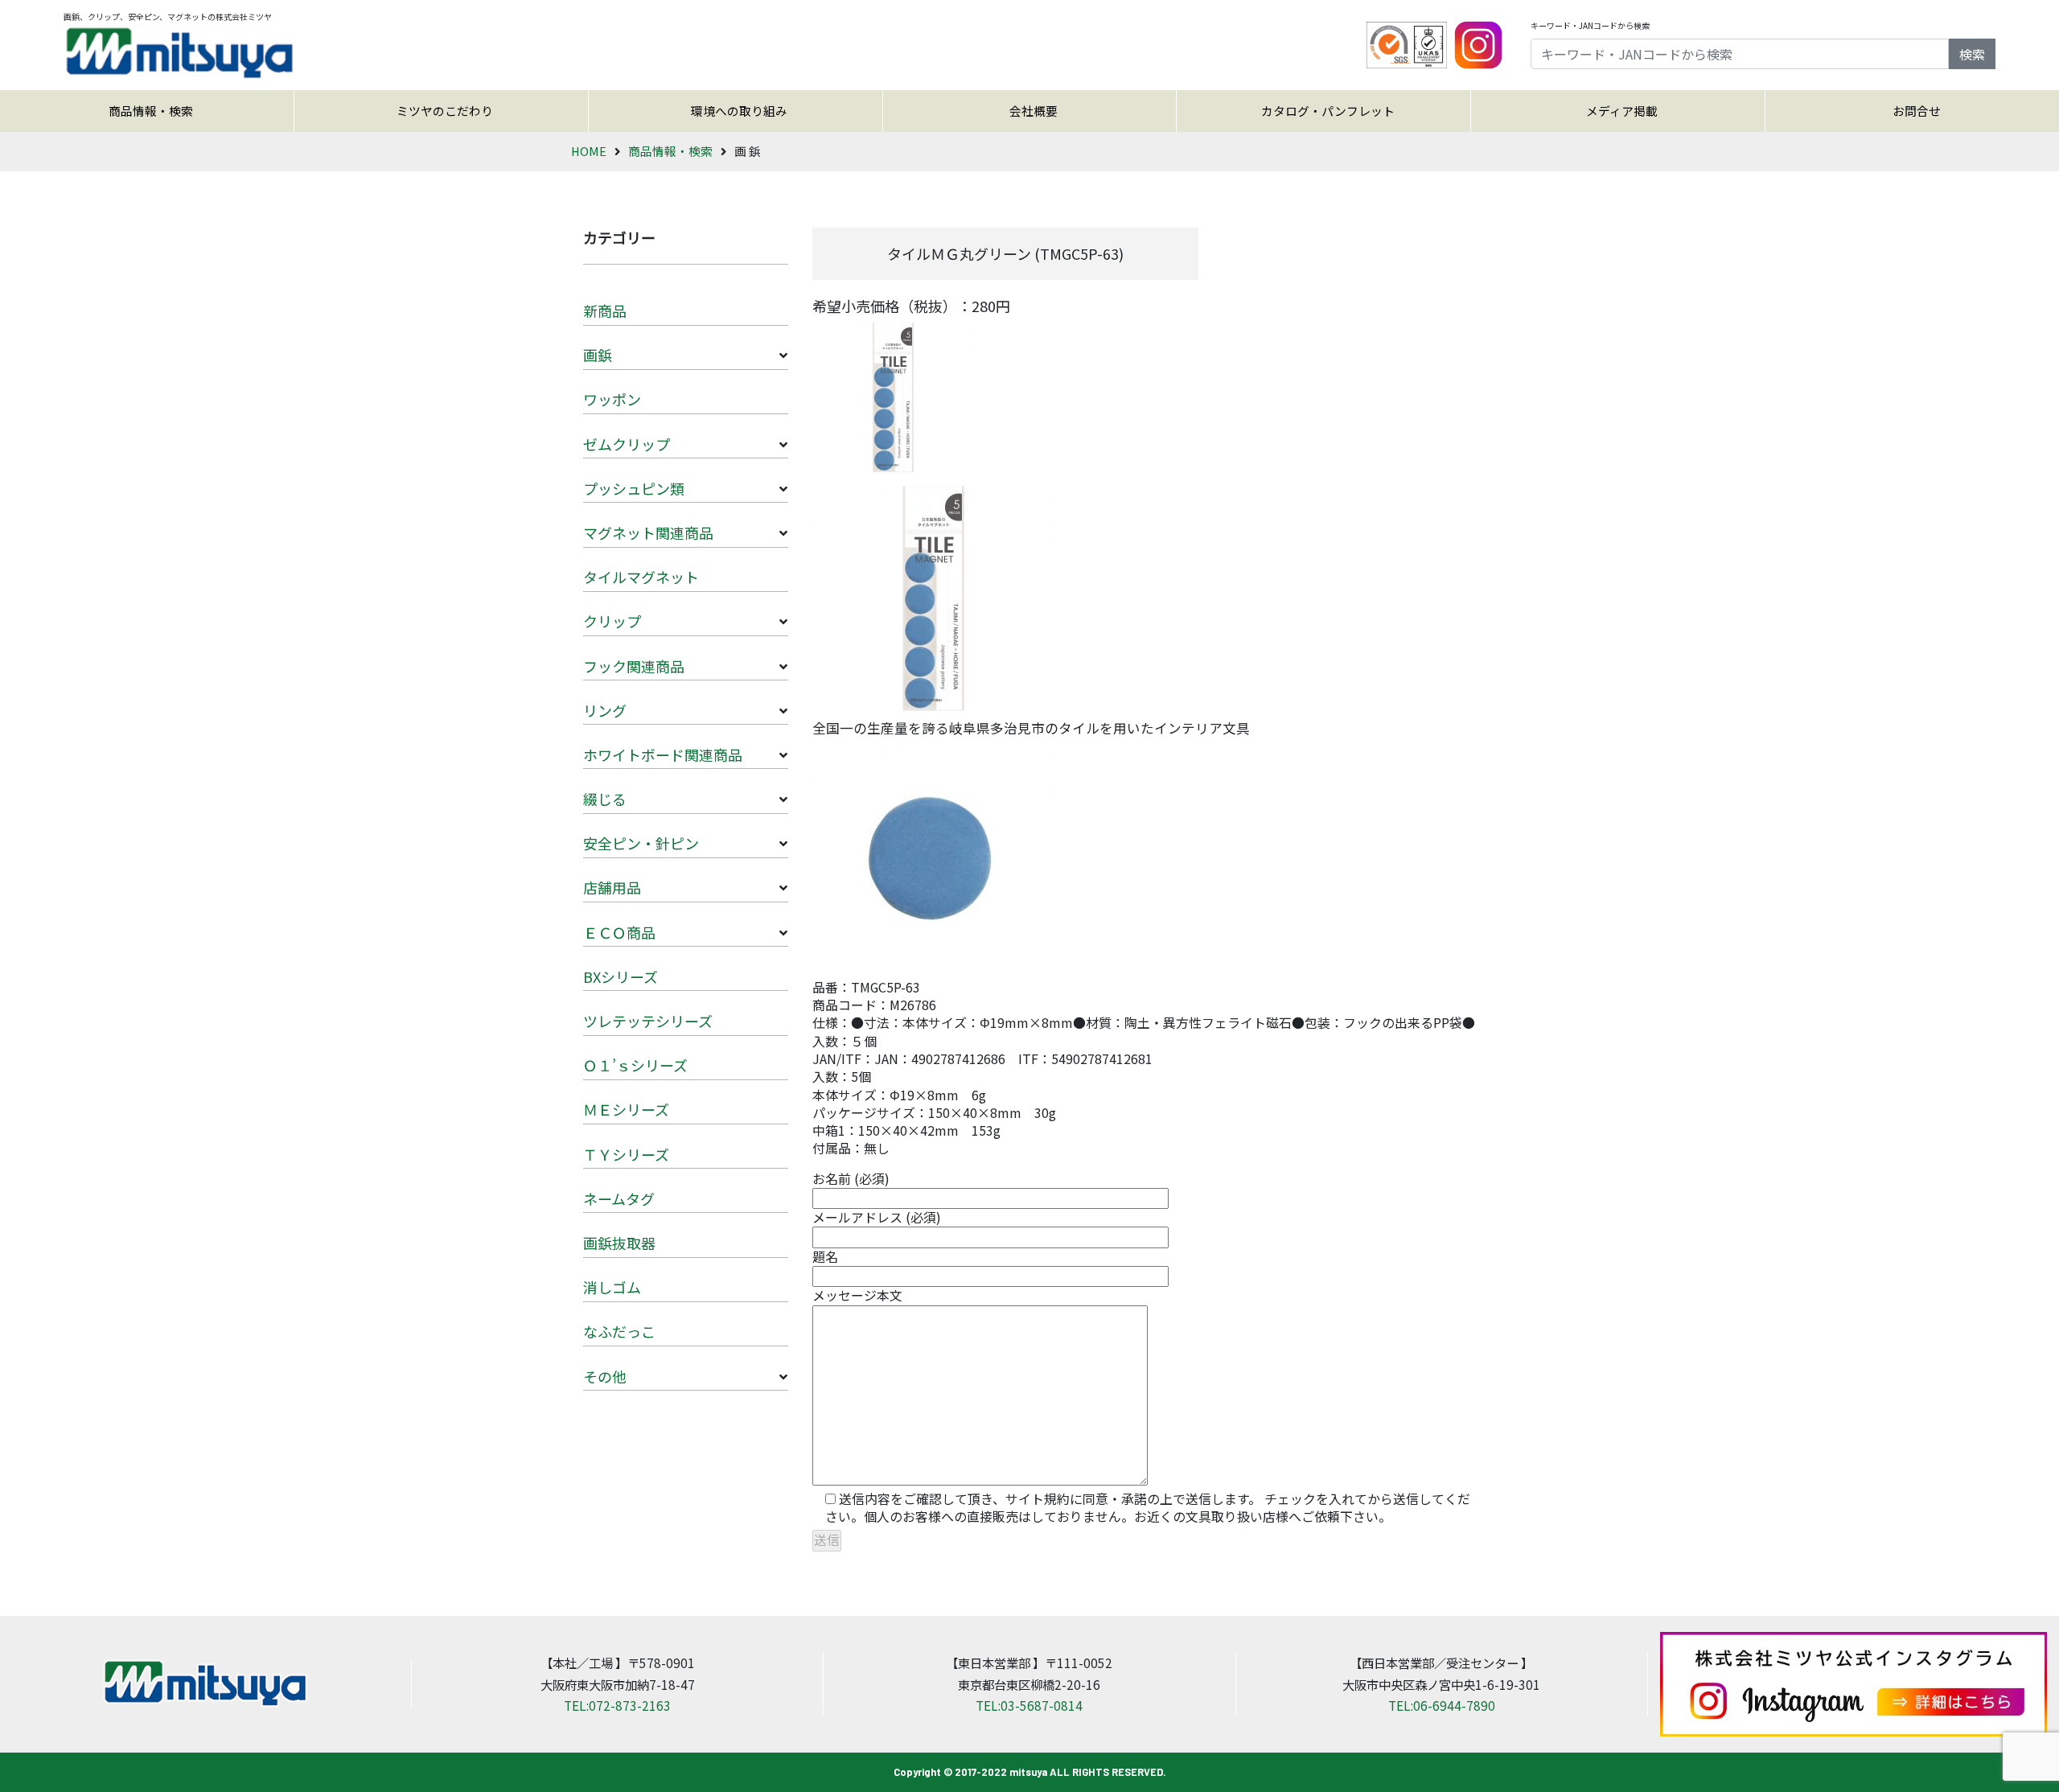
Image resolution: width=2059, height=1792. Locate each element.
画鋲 (598, 355)
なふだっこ (619, 1331)
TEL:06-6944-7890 (1442, 1705)
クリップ (612, 621)
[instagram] (1478, 43)
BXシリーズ (621, 976)
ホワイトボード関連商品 (663, 754)
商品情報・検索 (151, 111)
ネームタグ (619, 1198)
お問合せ (1917, 111)
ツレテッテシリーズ (648, 1021)
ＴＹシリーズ (626, 1154)
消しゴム (612, 1287)
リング (605, 710)
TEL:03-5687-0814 (1029, 1705)
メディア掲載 (1622, 111)
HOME (589, 151)
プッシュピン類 (634, 488)
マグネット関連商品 (648, 532)
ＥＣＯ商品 (619, 932)
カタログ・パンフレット (1328, 111)
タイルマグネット (641, 577)
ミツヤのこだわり (445, 111)
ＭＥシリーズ (626, 1109)
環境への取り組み (739, 111)
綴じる (605, 799)
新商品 (605, 310)
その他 (605, 1376)
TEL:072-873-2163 (617, 1705)
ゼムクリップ (627, 444)
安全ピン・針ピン (641, 843)
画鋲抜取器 (619, 1243)
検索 (1972, 54)
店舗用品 (612, 887)
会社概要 (1034, 111)
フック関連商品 (634, 666)
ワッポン (612, 399)
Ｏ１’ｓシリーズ (635, 1065)
